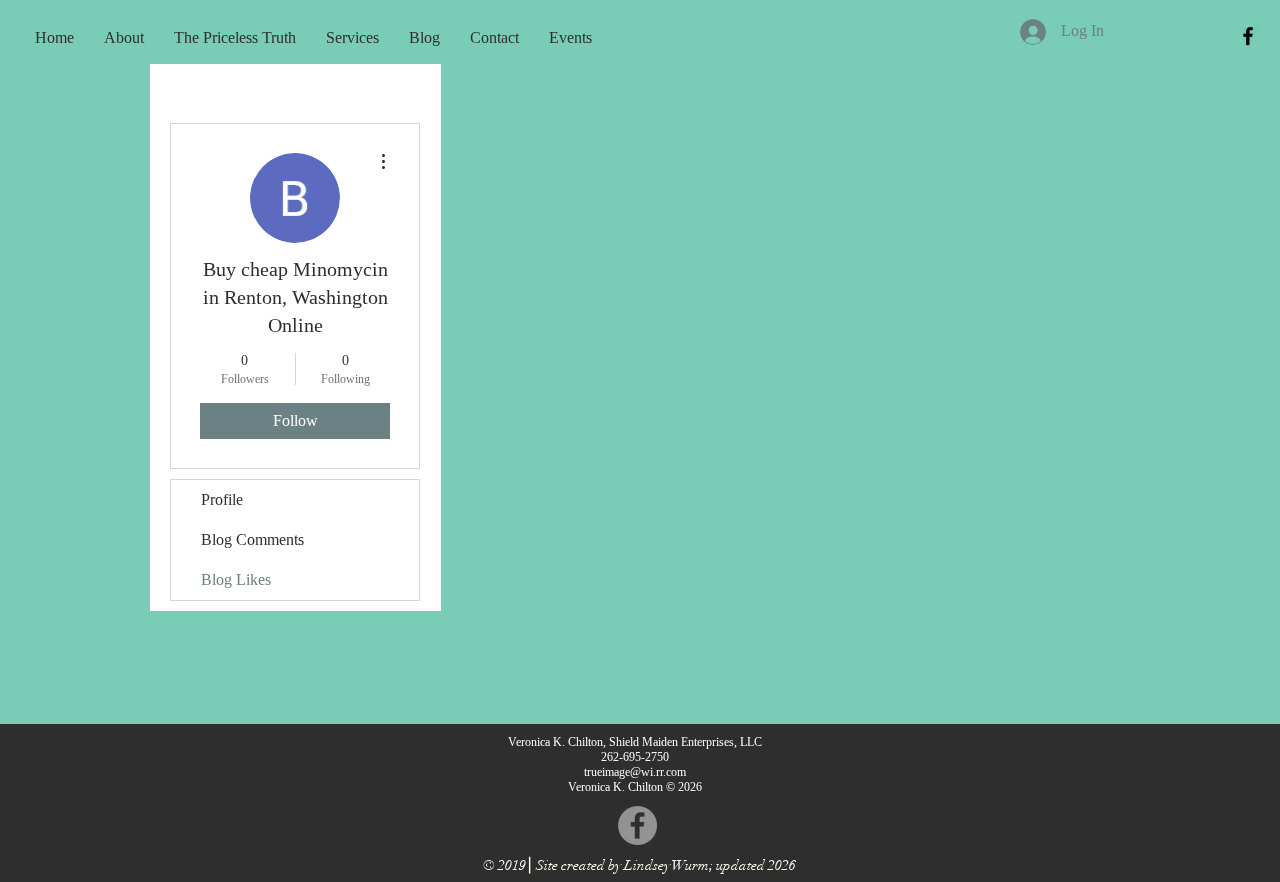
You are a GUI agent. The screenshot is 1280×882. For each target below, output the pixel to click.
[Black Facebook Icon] (1248, 36)
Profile (222, 499)
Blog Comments (252, 539)
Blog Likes (236, 579)
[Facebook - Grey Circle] (637, 825)
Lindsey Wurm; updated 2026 (710, 865)
